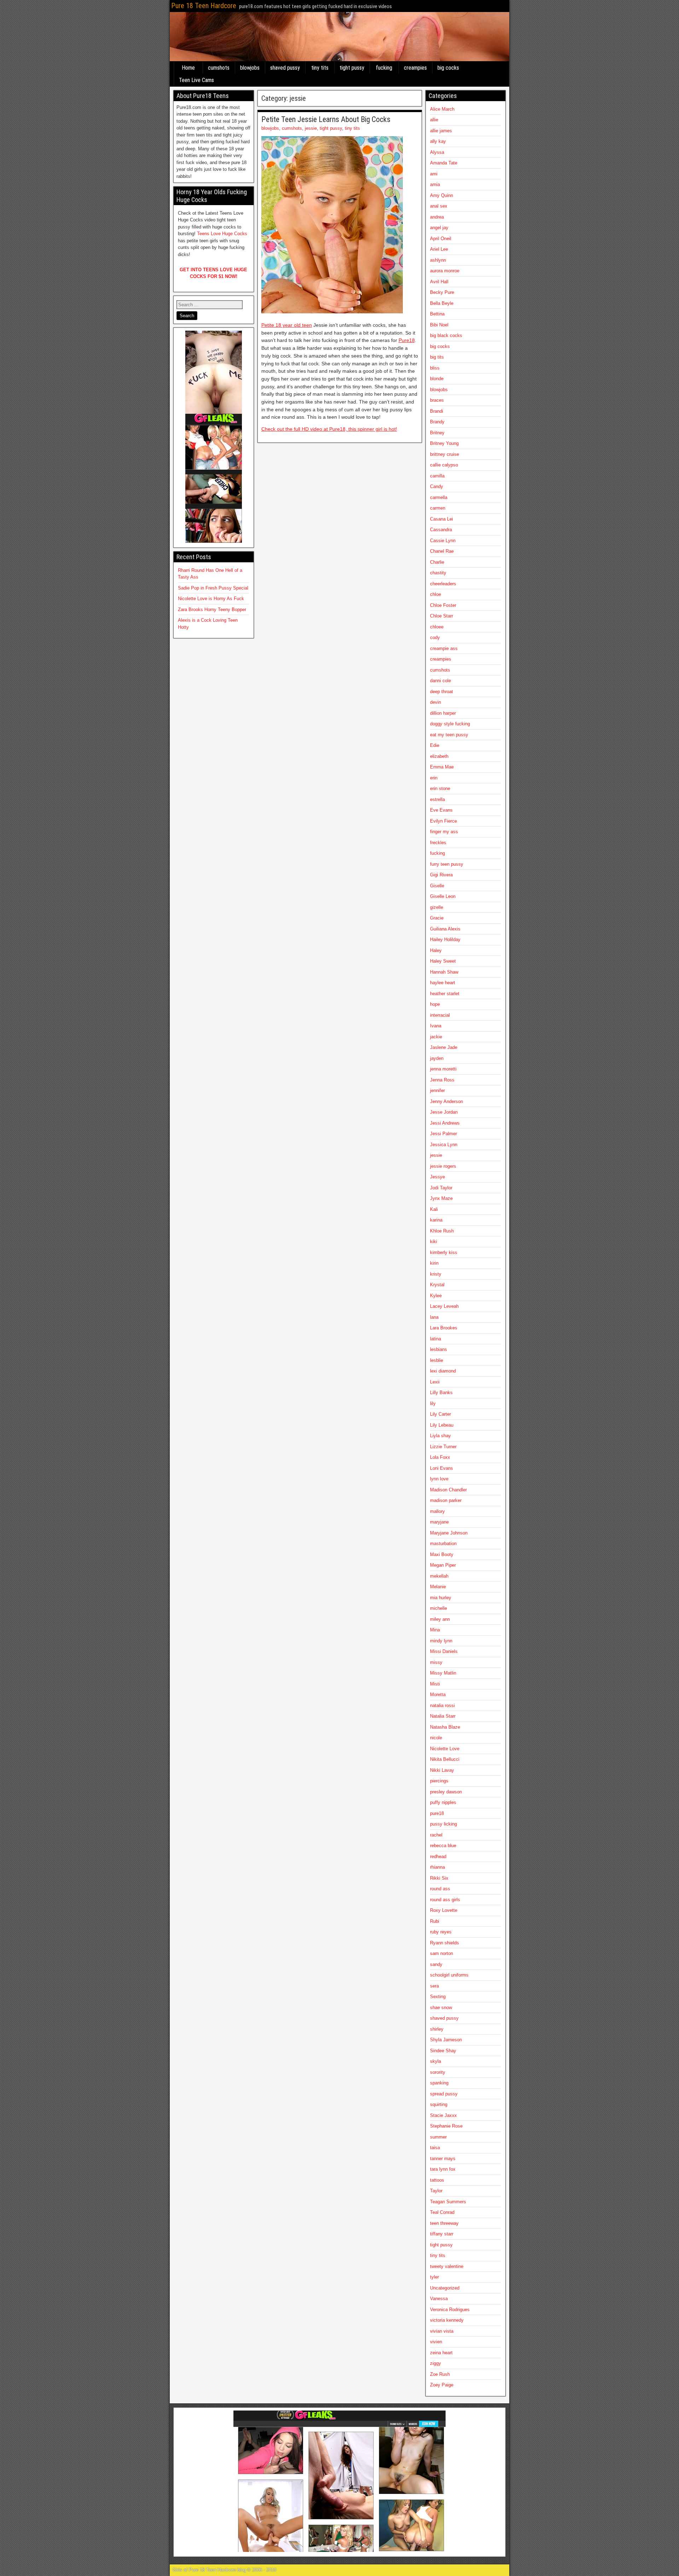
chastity (438, 573)
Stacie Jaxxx (443, 2115)
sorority (438, 2072)
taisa (435, 2148)
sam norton (442, 1953)
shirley (437, 2029)
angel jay (439, 228)
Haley (436, 950)
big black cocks (446, 335)
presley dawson (446, 1792)
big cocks (448, 68)
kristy (436, 1274)
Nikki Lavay (442, 1770)
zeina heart (441, 2353)
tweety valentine (447, 2266)
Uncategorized (445, 2288)
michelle (439, 1608)
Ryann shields (445, 1943)
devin (436, 702)
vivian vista (442, 2331)
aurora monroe (445, 271)
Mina (435, 1630)
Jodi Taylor (441, 1188)
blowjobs (250, 68)
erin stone (440, 788)
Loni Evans (442, 1468)
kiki (434, 1241)
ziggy (436, 2363)
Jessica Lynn (444, 1145)
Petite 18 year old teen (287, 325)
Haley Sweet (443, 961)
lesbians (439, 1349)
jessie (311, 128)
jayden (437, 1058)
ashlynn (438, 260)
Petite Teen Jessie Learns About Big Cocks (326, 119)
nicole (436, 1738)
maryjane (439, 1522)
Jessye (437, 1177)
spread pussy (444, 2094)
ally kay (438, 141)
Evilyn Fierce (443, 821)
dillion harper (443, 713)
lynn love (439, 1479)
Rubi (435, 1921)
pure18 (437, 1813)
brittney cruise (445, 454)
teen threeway (444, 2223)
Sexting (438, 1997)
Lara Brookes (444, 1328)
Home (188, 68)
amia (435, 184)
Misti (435, 1684)
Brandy (437, 422)
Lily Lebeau (442, 1425)
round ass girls (445, 1900)
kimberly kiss (444, 1252)
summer (438, 2137)
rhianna (437, 1867)
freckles (438, 843)
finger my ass (444, 832)
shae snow (441, 2008)
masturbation (443, 1544)
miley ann (440, 1619)
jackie (436, 1037)
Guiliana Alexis (445, 929)
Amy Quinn (442, 195)
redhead (438, 1856)
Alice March (442, 109)
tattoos (437, 2180)
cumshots (219, 68)
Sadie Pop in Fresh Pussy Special (213, 588)
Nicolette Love (445, 1749)
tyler (434, 2277)
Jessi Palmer (443, 1134)
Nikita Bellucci (445, 1759)
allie (434, 120)
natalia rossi (442, 1705)
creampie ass (444, 648)
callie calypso (444, 465)
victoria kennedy (447, 2320)
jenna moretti (443, 1069)
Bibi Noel (439, 325)
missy (436, 1662)
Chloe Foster (443, 605)
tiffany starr (442, 2234)
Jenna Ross (442, 1080)
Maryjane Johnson (449, 1533)
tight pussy (352, 68)
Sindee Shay (443, 2051)
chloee (437, 627)
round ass (440, 1889)
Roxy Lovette (444, 1910)
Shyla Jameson (446, 2040)
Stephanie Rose (446, 2126)
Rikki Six (439, 1878)
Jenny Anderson (446, 1101)
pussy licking (443, 1824)
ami (434, 174)
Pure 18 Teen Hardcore (204, 6)
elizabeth (439, 756)
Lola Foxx (440, 1457)
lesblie (437, 1360)
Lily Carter (440, 1414)
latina (436, 1339)
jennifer (437, 1090)
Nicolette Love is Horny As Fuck (211, 599)
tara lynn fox (443, 2169)
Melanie (438, 1587)
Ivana (436, 1026)
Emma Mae (442, 767)
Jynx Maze (441, 1198)
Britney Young (444, 443)
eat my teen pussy (449, 735)
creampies (415, 68)
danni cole (440, 681)
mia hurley (441, 1598)
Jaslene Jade (444, 1047)
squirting (439, 2104)
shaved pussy (285, 68)
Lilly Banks (441, 1393)
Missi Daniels (444, 1651)
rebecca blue (443, 1846)
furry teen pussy (447, 864)
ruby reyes (441, 1932)
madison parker (446, 1500)
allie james (441, 131)
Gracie (437, 918)
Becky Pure (442, 292)
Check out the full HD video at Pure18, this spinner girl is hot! (329, 429)
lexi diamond (443, 1371)
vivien (436, 2342)
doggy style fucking (450, 724)
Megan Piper (443, 1565)
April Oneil (441, 239)
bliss (435, 368)
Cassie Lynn (443, 541)
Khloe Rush (442, 1231)
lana (434, 1317)
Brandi (437, 411)
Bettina (437, 314)
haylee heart (443, 983)
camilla (437, 476)
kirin (434, 1263)
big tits (437, 357)
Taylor (436, 2191)
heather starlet (445, 994)
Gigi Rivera (441, 875)
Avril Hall (439, 282)
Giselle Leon (443, 896)
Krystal (437, 1285)
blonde (437, 379)
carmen (438, 508)
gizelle (437, 907)
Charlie (437, 562)
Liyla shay (440, 1436)
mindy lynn (441, 1641)
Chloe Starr (442, 616)
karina (436, 1220)
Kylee (436, 1296)
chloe (436, 594)
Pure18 (407, 340)
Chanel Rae (442, 551)
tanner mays (443, 2159)
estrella (437, 799)
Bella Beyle (442, 303)
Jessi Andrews (445, 1123)
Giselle (437, 886)
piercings (439, 1781)
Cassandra (441, 530)
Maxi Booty (442, 1554)
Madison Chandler (448, 1490)
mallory (437, 1511)
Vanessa (439, 2299)
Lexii (435, 1382)
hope (435, 1004)
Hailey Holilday (445, 939)
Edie (435, 745)
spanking (439, 2083)
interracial (440, 1015)
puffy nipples (443, 1802)
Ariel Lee (439, 249)
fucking (384, 68)
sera (434, 1986)
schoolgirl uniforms (449, 1975)
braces (437, 400)
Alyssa (437, 152)
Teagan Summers (448, 2202)
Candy (437, 486)
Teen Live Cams (196, 80)
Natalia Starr (443, 1716)
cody (435, 637)
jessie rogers (443, 1166)
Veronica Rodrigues (450, 2310)
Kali (434, 1209)
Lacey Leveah (444, 1306)
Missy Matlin (443, 1673)
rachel (436, 1835)
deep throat (442, 692)
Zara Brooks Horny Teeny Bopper (212, 610)
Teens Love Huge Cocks (222, 234)
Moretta (438, 1695)
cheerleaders (443, 584)
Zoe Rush (440, 2374)
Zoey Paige (442, 2385)
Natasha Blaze (445, 1727)
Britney (437, 433)
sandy (436, 1964)
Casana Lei (442, 519)
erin (434, 778)
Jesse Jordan (444, 1112)
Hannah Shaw (444, 972)
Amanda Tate (444, 163)
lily (433, 1403)
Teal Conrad (442, 2212)
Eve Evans (441, 810)
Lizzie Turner (443, 1447)
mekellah (439, 1576)
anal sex (439, 206)
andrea (437, 217)
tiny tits (320, 68)
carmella (439, 497)
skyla (436, 2061)
